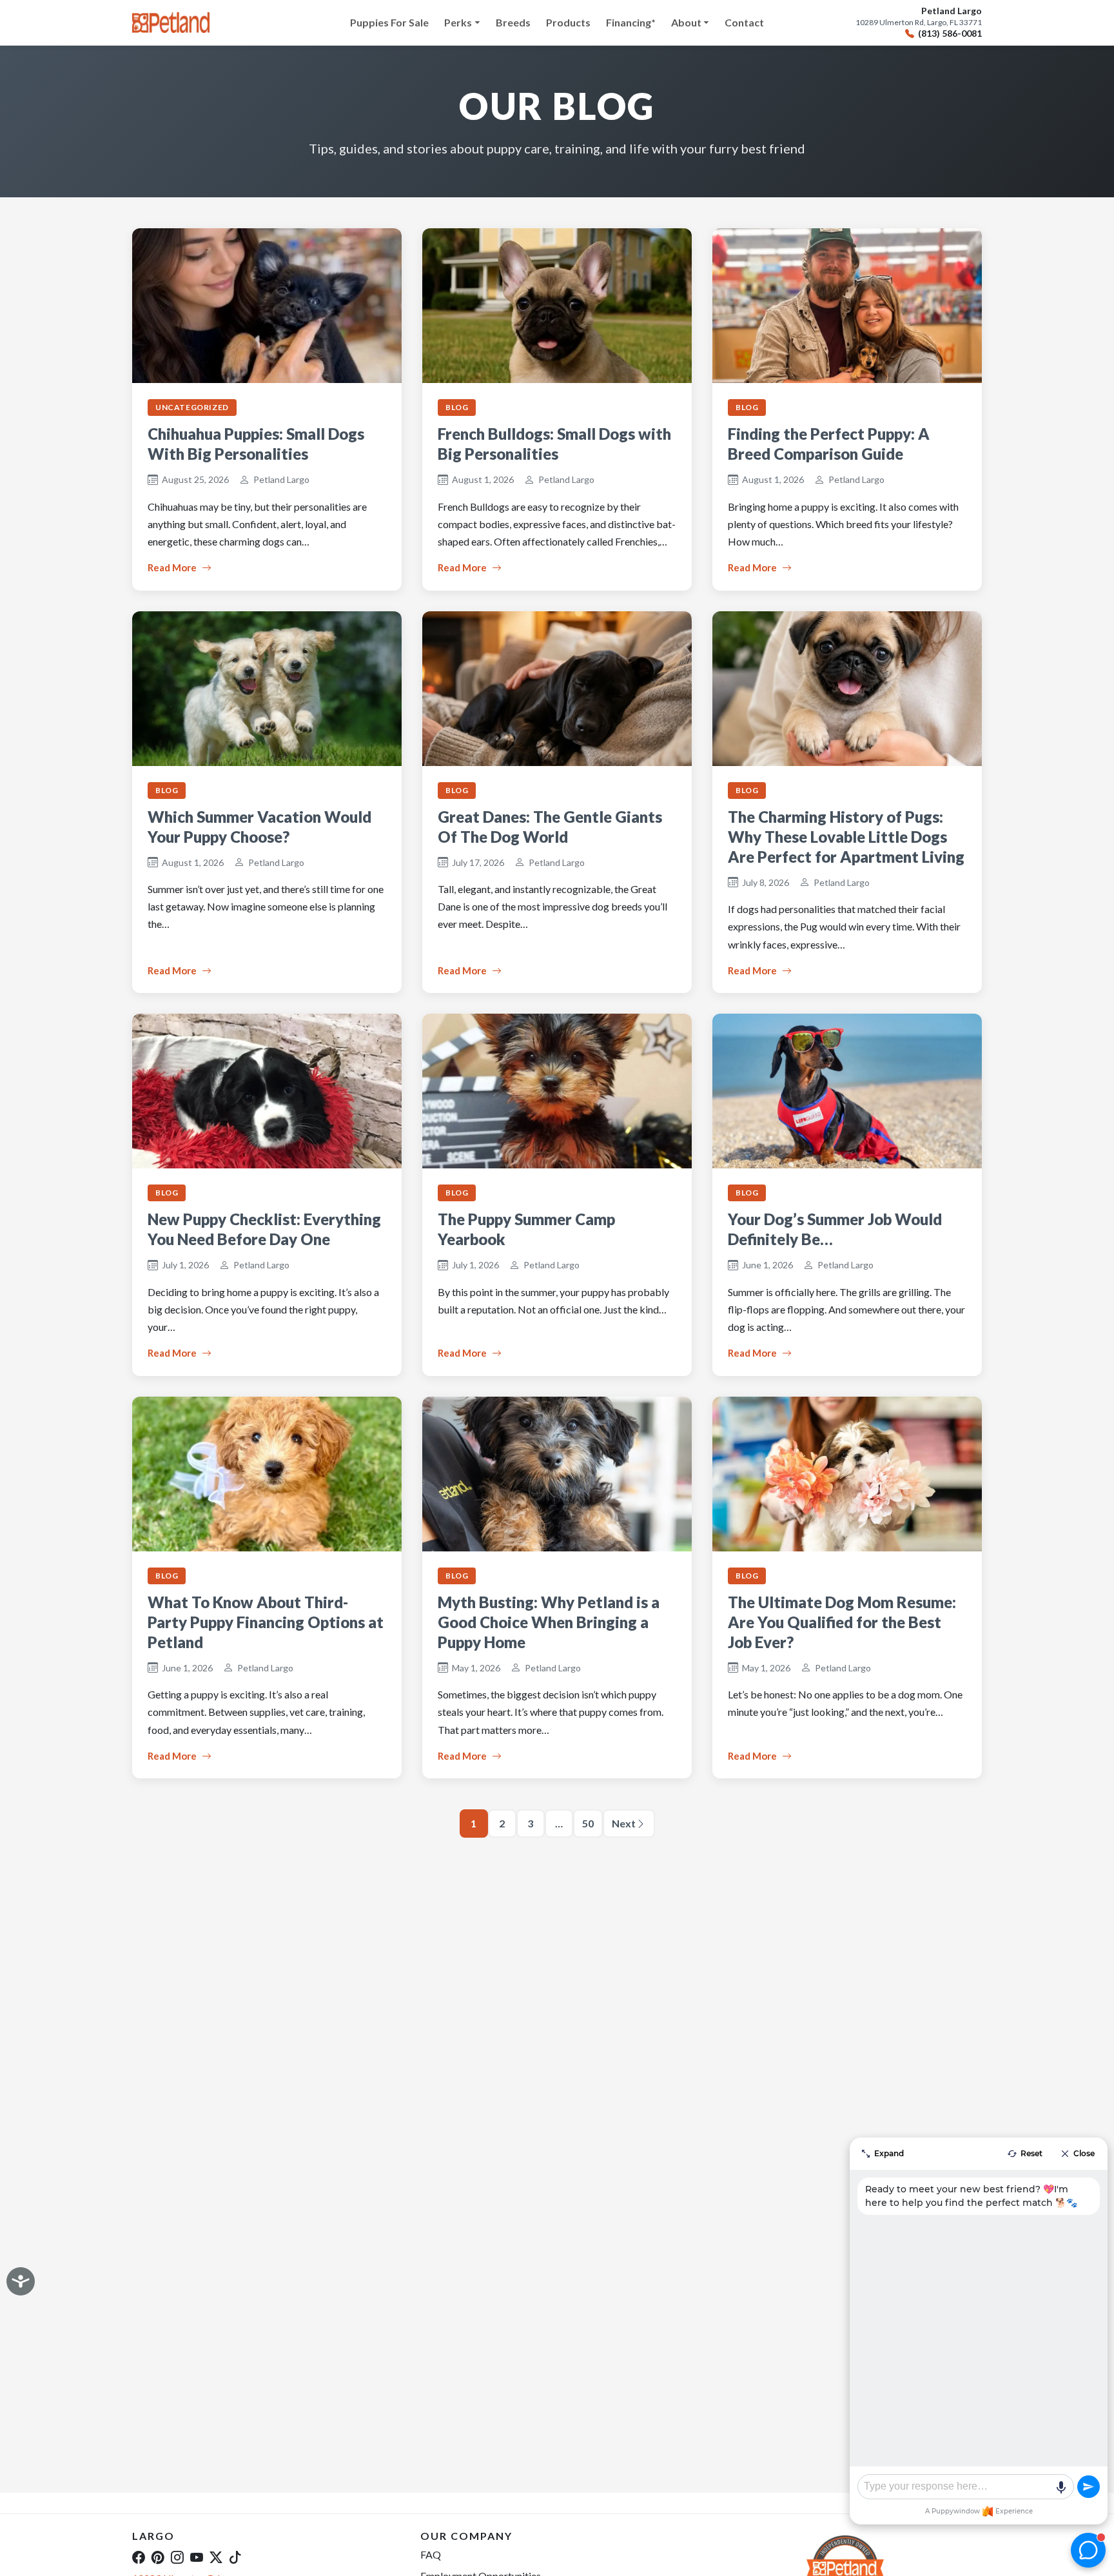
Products (568, 22)
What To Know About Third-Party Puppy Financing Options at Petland (266, 1622)
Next (624, 1823)
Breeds (513, 22)
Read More (172, 567)
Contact (744, 22)
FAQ (431, 2554)
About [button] (686, 22)
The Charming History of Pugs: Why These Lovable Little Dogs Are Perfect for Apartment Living (846, 837)
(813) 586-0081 (950, 34)
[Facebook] (139, 2557)
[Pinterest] (158, 2557)
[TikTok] (235, 2557)
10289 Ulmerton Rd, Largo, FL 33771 (919, 23)
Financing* (631, 22)
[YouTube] (197, 2557)
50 (588, 1823)
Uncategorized (192, 407)
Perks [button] (458, 22)
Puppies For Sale (389, 22)
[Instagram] (177, 2557)
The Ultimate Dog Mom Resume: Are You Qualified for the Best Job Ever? (842, 1622)
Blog (457, 407)
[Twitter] (216, 2557)
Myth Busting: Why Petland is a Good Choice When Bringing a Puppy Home (549, 1622)
